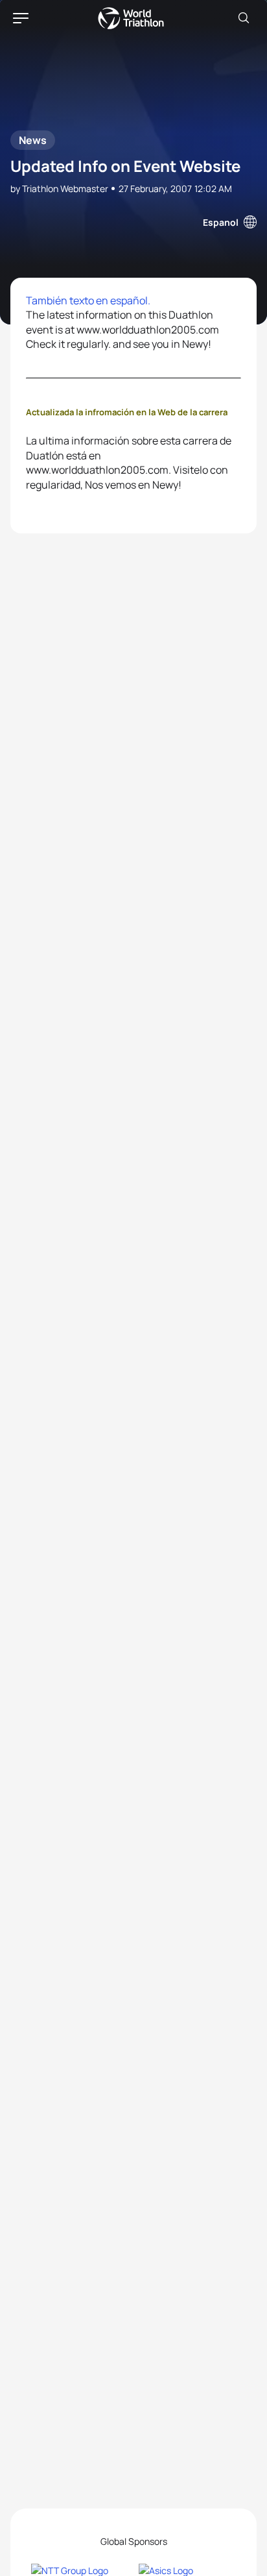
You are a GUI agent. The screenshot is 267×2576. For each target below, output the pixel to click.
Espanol (221, 222)
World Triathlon (131, 18)
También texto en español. (88, 300)
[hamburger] (21, 18)
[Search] (244, 18)
